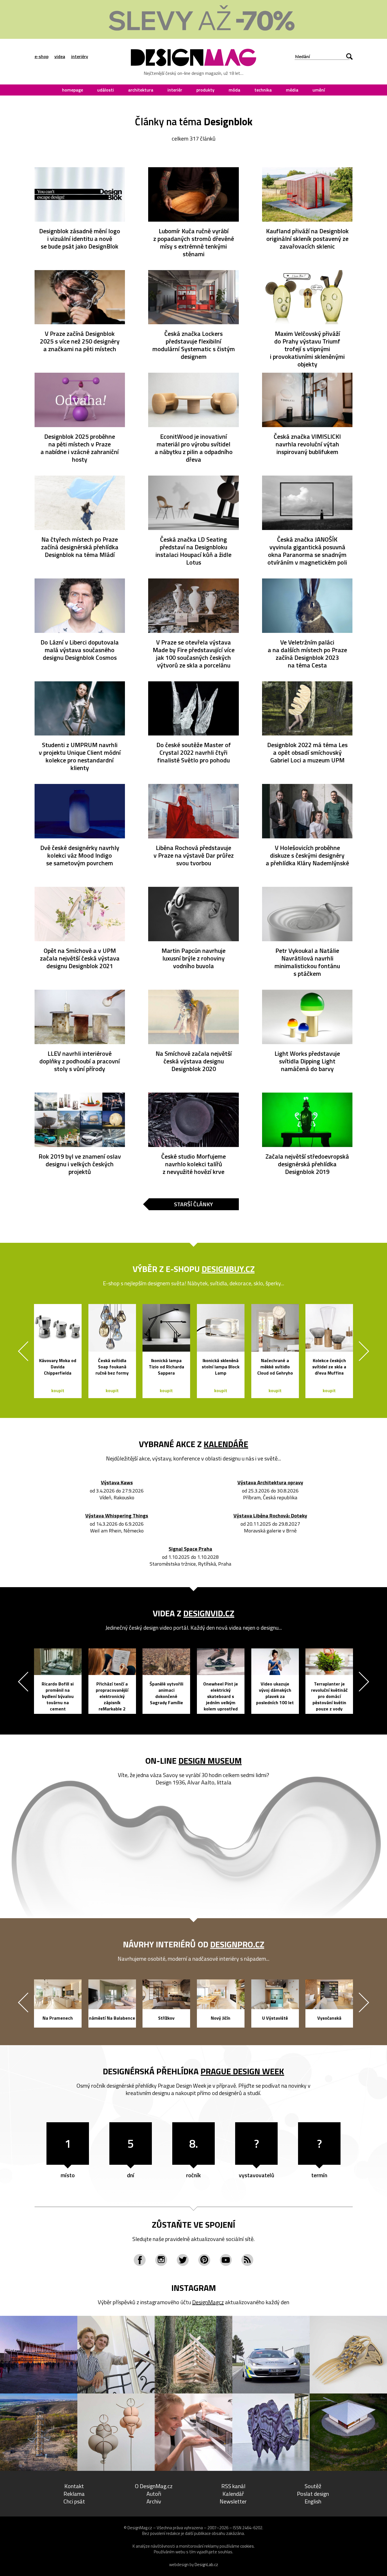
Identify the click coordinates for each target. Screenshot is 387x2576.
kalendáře (226, 1444)
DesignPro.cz (237, 1944)
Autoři (154, 2494)
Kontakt (74, 2486)
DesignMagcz (208, 2302)
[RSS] (247, 2260)
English (313, 2501)
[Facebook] (140, 2260)
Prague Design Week (242, 2071)
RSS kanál (233, 2486)
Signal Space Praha (190, 1549)
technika (263, 90)
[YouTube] (226, 2260)
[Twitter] (183, 2260)
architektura (141, 90)
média (292, 90)
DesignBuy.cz (228, 1269)
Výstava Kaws (117, 1483)
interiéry (80, 56)
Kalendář (233, 2494)
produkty (205, 90)
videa (60, 56)
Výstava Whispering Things (117, 1516)
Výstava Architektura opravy (270, 1483)
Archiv (154, 2501)
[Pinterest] (204, 2260)
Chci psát (74, 2501)
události (106, 90)
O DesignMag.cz (154, 2486)
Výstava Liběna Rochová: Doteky (270, 1516)
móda (234, 90)
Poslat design (313, 2494)
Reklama (74, 2494)
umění (319, 90)
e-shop (42, 56)
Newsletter (233, 2501)
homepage (73, 90)
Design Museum (210, 1761)
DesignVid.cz (209, 1613)
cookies (247, 2546)
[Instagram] (161, 2260)
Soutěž (313, 2486)
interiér (175, 90)
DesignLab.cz (206, 2565)
